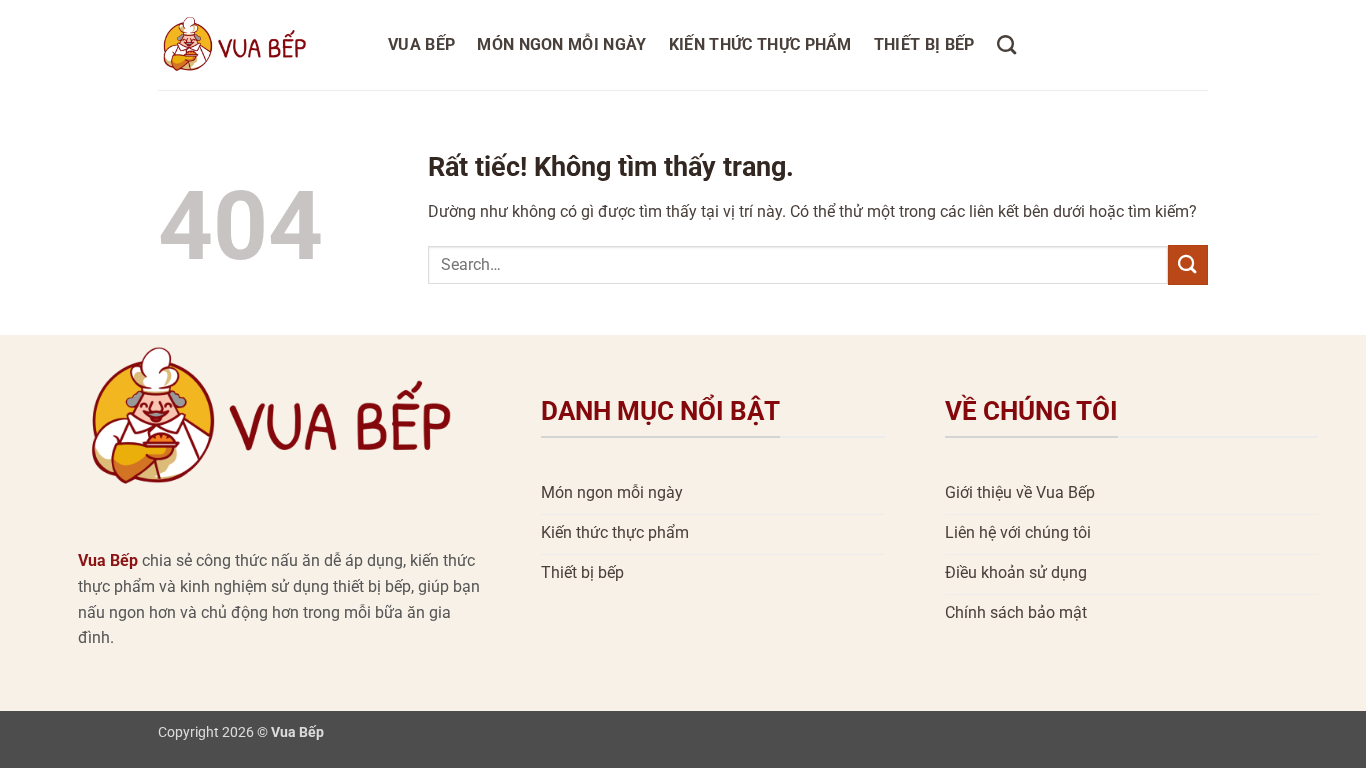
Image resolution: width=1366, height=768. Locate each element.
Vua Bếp (421, 44)
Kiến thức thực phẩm (760, 44)
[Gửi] (1188, 264)
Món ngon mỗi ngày (561, 44)
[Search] (1006, 44)
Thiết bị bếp (924, 44)
